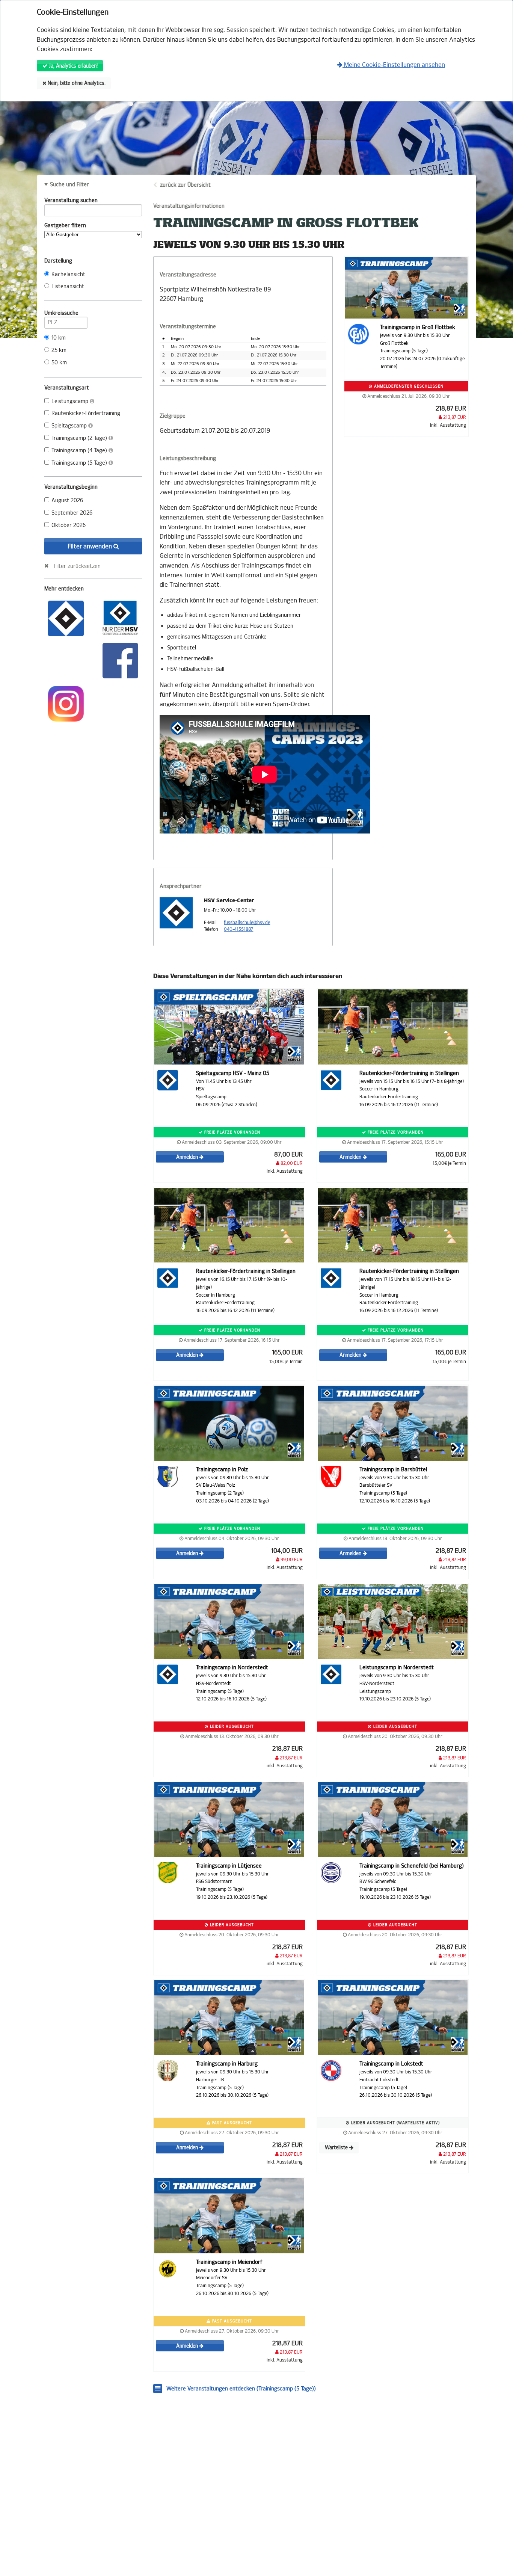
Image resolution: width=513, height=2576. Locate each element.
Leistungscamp (71, 401)
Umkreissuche (61, 313)
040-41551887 (238, 929)
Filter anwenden (91, 546)
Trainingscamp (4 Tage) (80, 451)
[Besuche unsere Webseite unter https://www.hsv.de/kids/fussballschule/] (66, 618)
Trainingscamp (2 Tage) (80, 438)
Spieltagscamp (70, 426)
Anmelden (188, 1157)
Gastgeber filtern (65, 226)
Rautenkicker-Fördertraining (86, 413)
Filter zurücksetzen (77, 566)
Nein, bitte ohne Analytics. (76, 83)
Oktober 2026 (69, 525)
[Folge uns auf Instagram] (66, 703)
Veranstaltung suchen (71, 200)
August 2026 (67, 501)
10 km (59, 338)
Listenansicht (68, 286)
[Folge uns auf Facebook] (120, 660)
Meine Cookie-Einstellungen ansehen (394, 65)
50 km (59, 363)
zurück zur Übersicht (185, 185)
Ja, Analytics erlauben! (72, 66)
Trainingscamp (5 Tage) (80, 463)
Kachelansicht (68, 274)
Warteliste (337, 2148)
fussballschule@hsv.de (247, 923)
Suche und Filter (69, 185)
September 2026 (72, 513)
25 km (59, 350)
